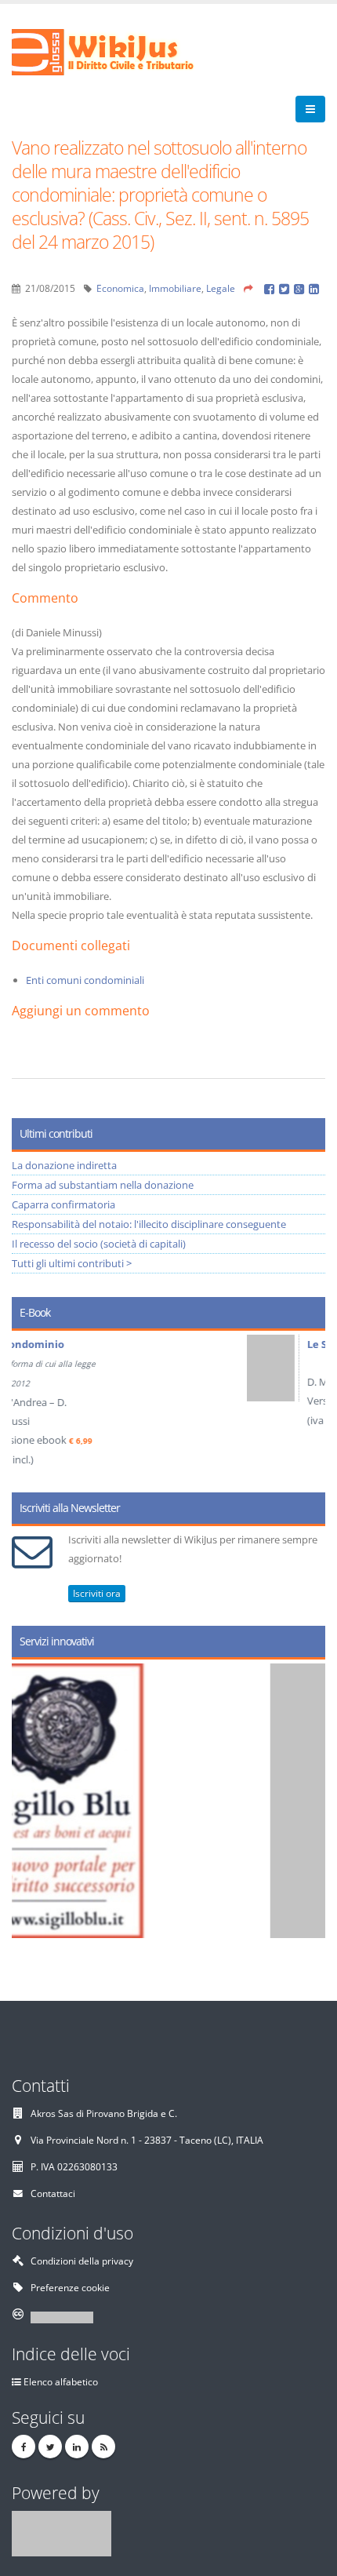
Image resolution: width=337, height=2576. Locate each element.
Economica (120, 288)
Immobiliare (175, 288)
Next (308, 1406)
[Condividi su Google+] (301, 288)
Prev (29, 1406)
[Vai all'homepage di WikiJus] (116, 51)
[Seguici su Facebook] (24, 2447)
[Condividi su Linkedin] (315, 288)
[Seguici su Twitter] (50, 2447)
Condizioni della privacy (82, 2261)
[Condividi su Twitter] (286, 288)
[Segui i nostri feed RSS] (103, 2447)
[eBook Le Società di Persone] (52, 1368)
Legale (221, 288)
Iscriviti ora (97, 1593)
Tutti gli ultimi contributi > (72, 1263)
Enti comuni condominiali (85, 980)
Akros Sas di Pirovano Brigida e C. (104, 2113)
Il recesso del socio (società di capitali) (99, 1244)
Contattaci (53, 2193)
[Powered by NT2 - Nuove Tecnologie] (62, 2532)
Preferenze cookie (70, 2287)
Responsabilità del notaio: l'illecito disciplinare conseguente (149, 1224)
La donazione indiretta (64, 1165)
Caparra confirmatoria (63, 1204)
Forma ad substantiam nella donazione (103, 1185)
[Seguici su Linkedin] (77, 2447)
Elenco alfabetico (61, 2381)
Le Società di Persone (140, 1344)
